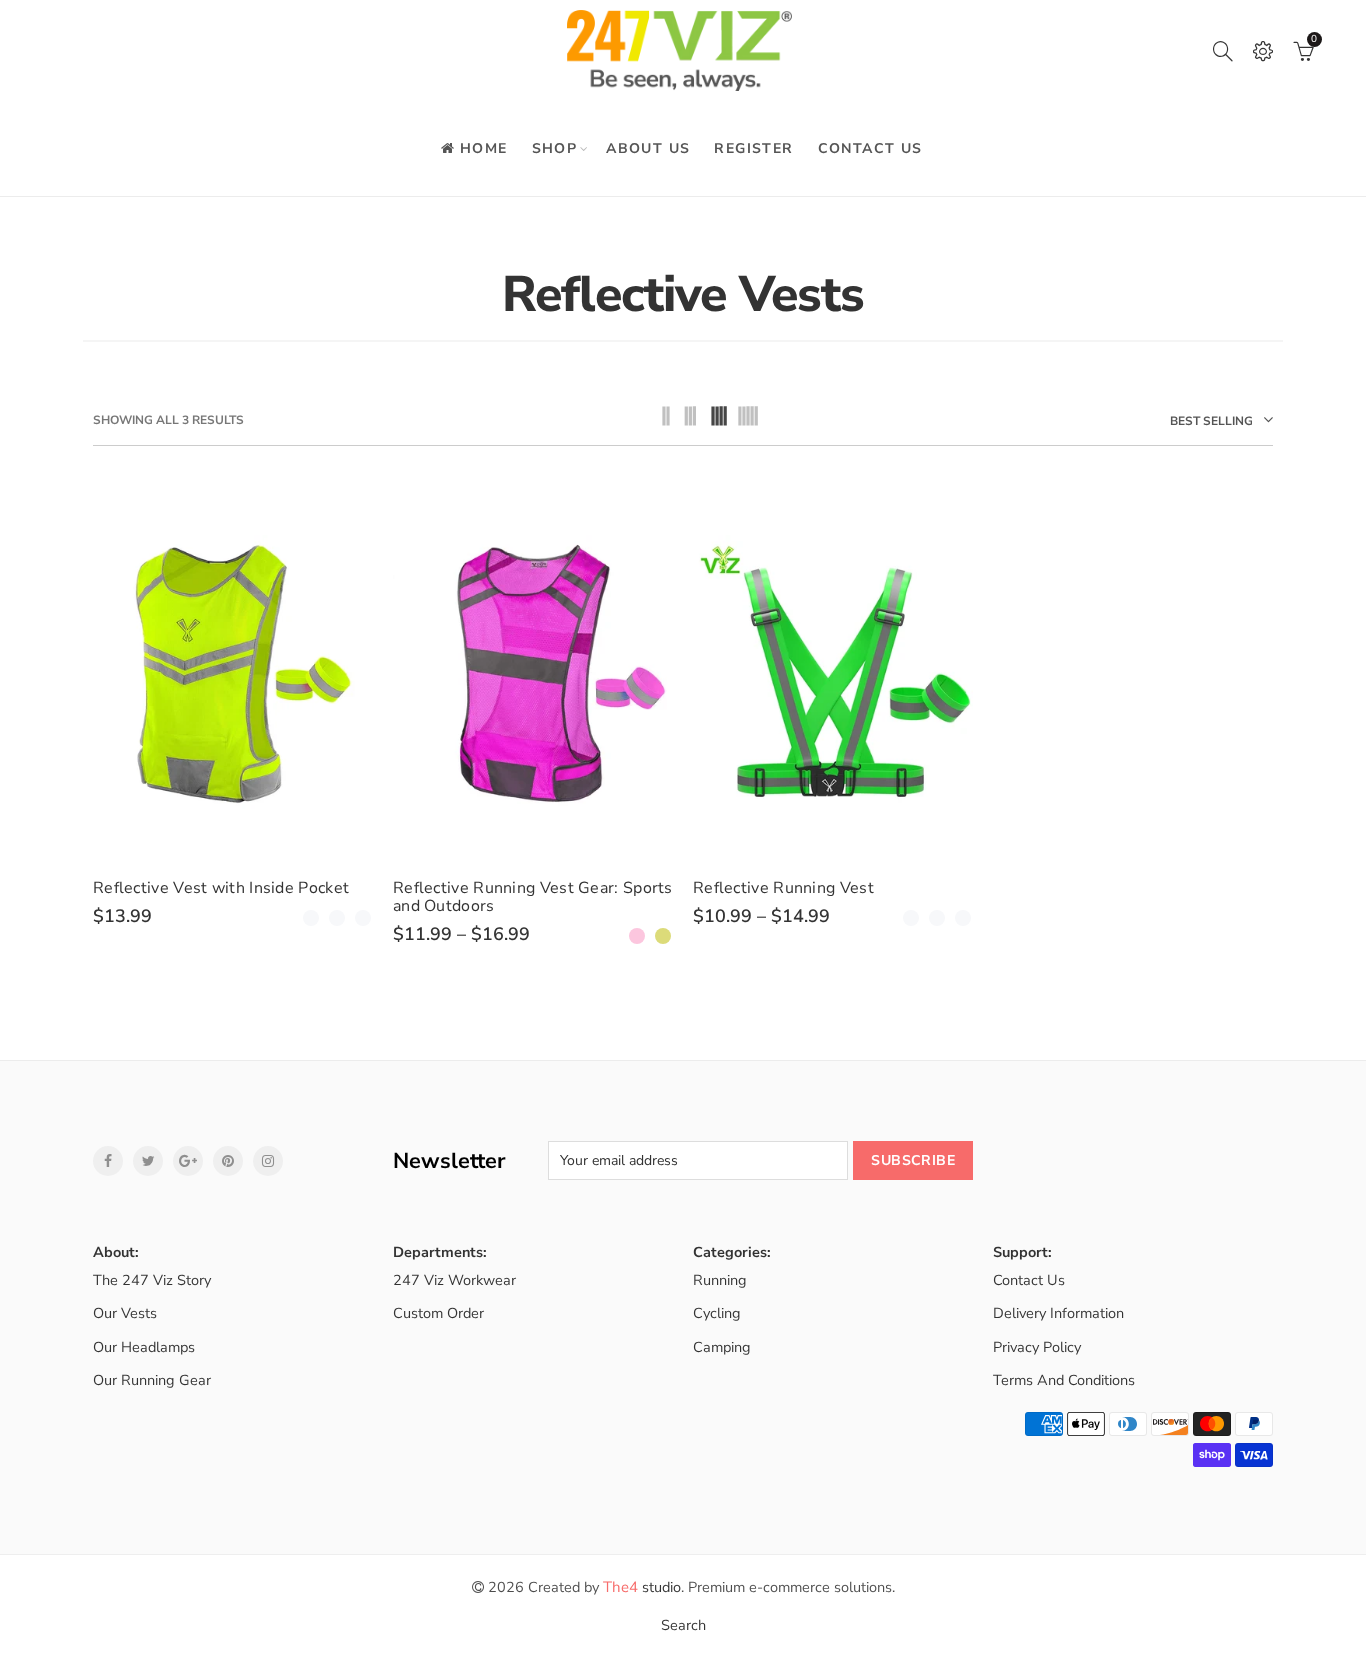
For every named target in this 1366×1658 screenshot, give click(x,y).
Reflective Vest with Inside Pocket (221, 888)
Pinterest (228, 1161)
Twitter (148, 1161)
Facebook (108, 1161)
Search (683, 1625)
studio (642, 1587)
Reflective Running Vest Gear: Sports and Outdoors (533, 897)
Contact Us (870, 148)
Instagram (268, 1161)
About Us (648, 148)
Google (188, 1161)
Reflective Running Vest (783, 888)
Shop (555, 148)
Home (484, 148)
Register (753, 148)
